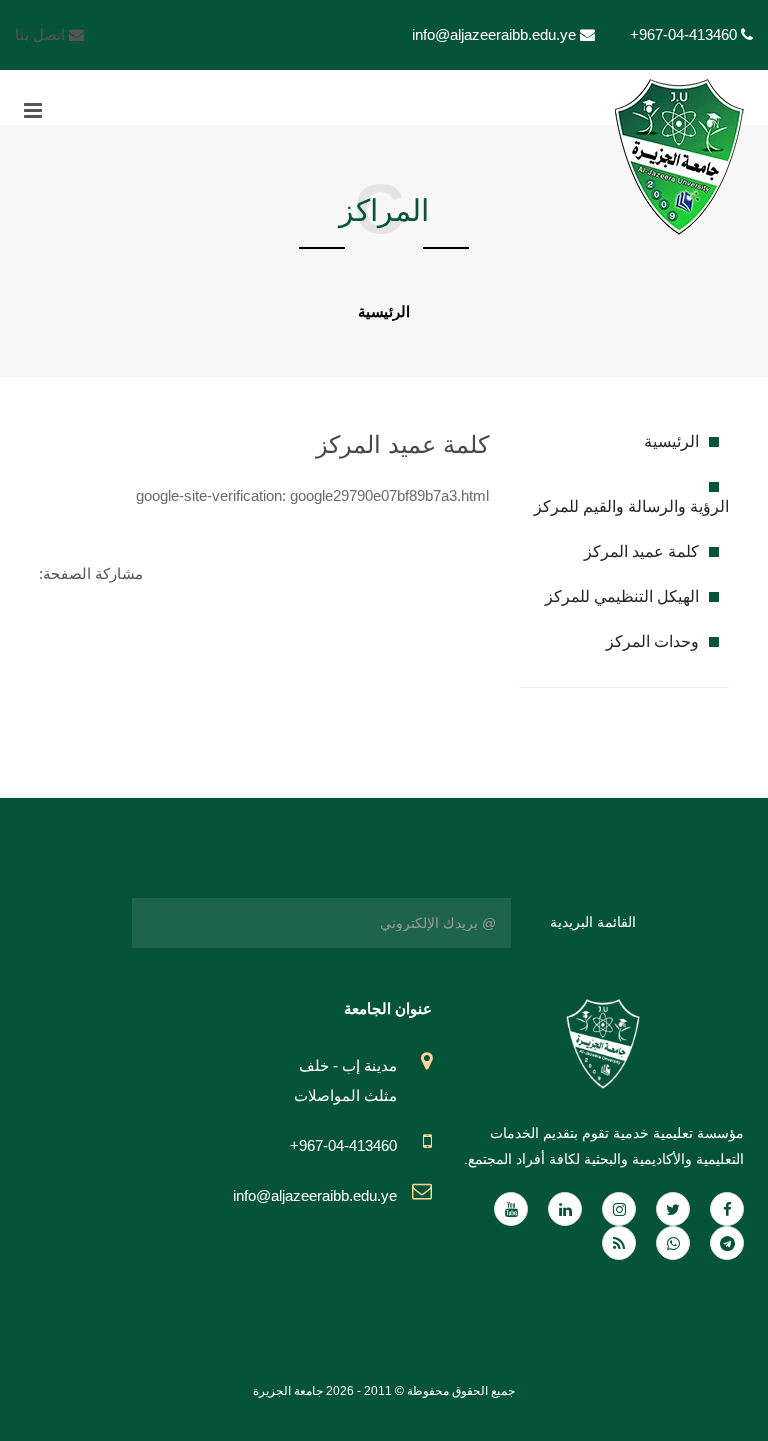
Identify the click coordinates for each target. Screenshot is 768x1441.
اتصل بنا (42, 34)
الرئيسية (384, 311)
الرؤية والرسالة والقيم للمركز (631, 506)
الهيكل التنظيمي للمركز (622, 596)
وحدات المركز (652, 641)
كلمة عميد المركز (641, 551)
